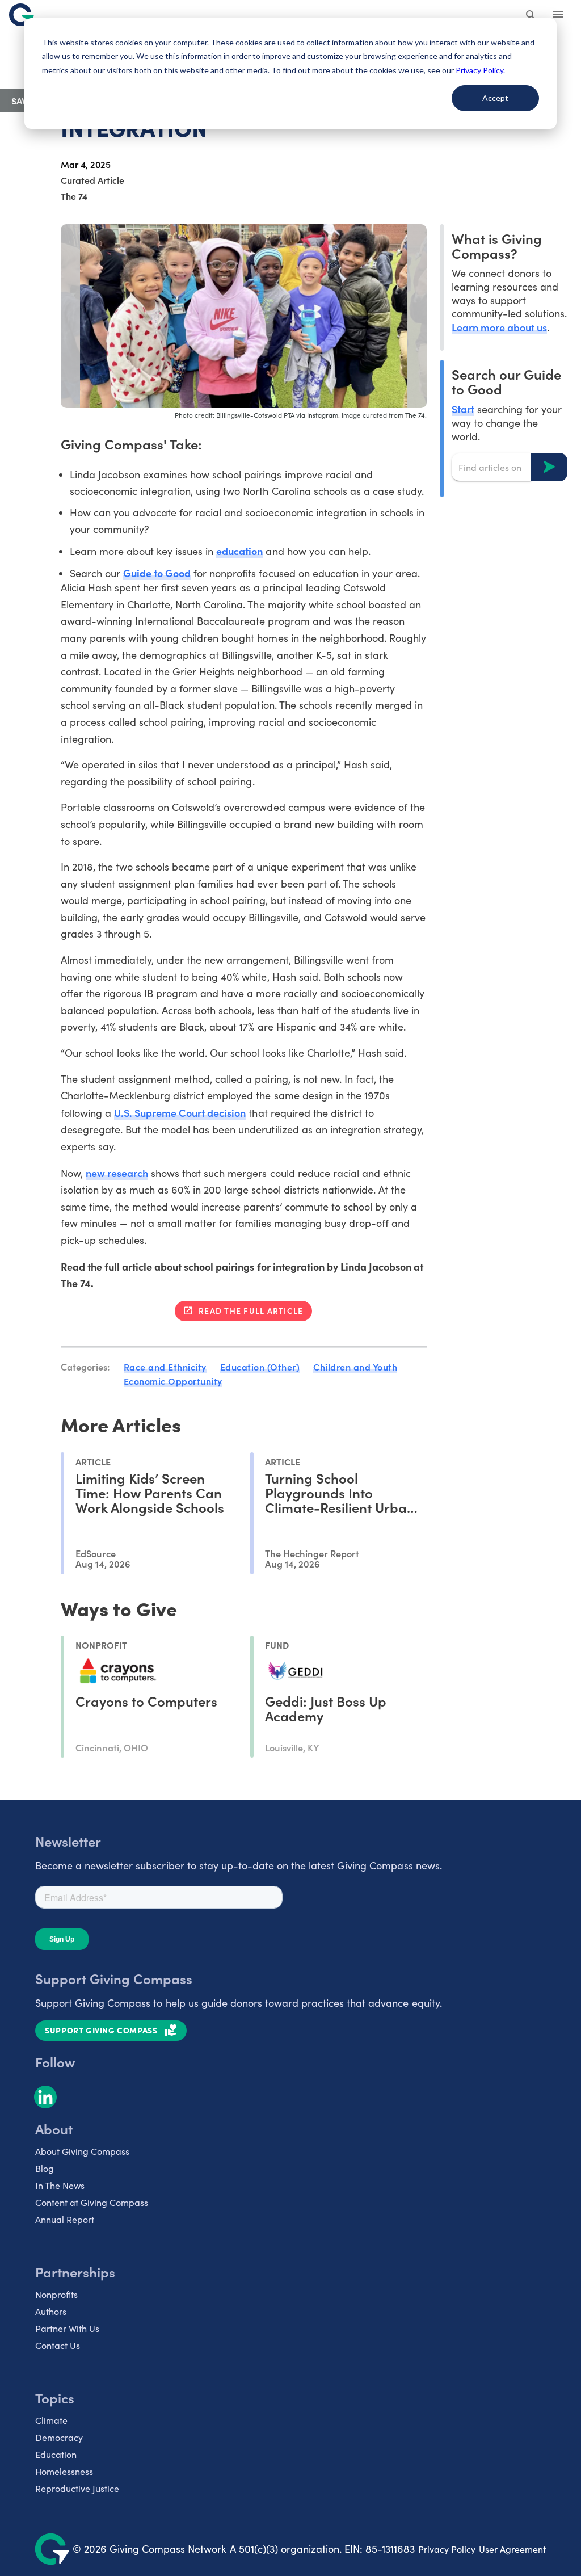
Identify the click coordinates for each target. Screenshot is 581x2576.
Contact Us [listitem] (58, 2345)
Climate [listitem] (51, 2420)
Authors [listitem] (51, 2311)
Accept (495, 98)
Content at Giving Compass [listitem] (92, 2202)
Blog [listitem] (45, 2168)
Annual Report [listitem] (65, 2219)
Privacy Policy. (480, 70)
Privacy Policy (447, 2549)
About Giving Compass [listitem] (82, 2151)
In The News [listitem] (60, 2185)
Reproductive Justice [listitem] (77, 2488)
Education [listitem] (56, 2454)
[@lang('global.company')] (22, 15)
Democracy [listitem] (59, 2437)
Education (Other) (260, 1367)
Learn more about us (499, 327)
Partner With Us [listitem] (67, 2328)
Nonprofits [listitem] (56, 2294)
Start (463, 409)
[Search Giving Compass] (531, 16)
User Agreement (512, 2549)
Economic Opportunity (173, 1381)
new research (117, 1173)
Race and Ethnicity (165, 1367)
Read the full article (251, 1310)
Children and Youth (355, 1367)
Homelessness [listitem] (64, 2471)
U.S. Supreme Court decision (180, 1113)
